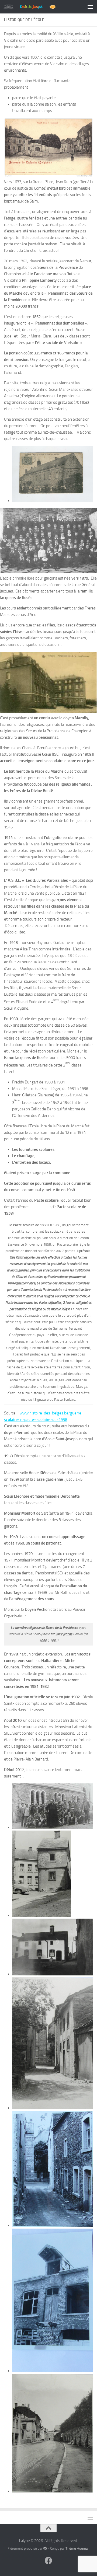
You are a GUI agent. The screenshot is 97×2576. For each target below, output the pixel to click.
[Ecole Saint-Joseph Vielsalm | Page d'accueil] (38, 7)
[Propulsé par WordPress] (45, 2548)
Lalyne (25, 2541)
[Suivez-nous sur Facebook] (48, 2561)
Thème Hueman (77, 2548)
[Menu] (90, 7)
